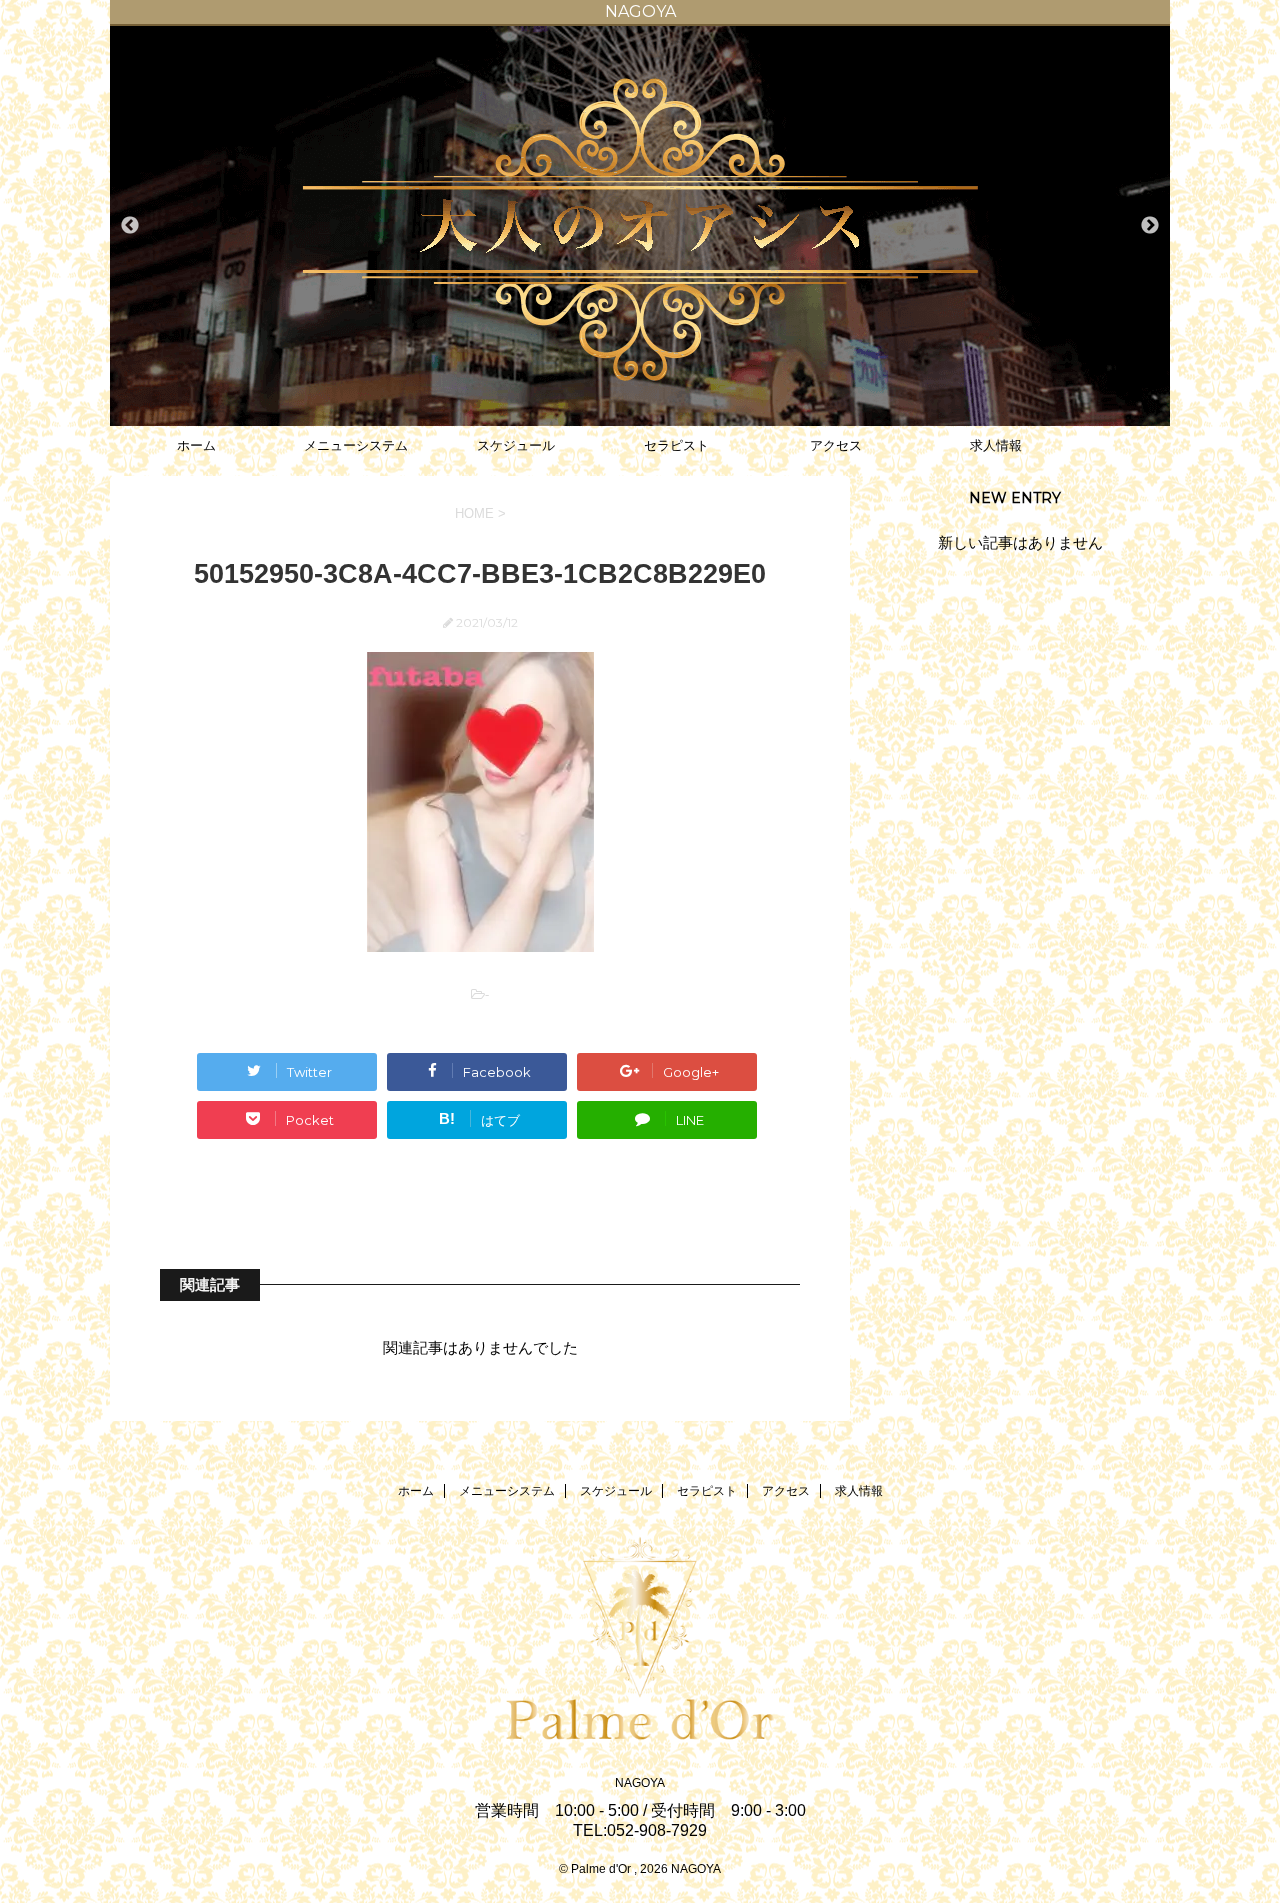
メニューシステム (356, 445)
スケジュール (516, 445)
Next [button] (1150, 226)
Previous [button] (130, 226)
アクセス (836, 445)
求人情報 (996, 445)
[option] (640, 226)
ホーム (196, 445)
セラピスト (676, 445)
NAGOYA (640, 1783)
